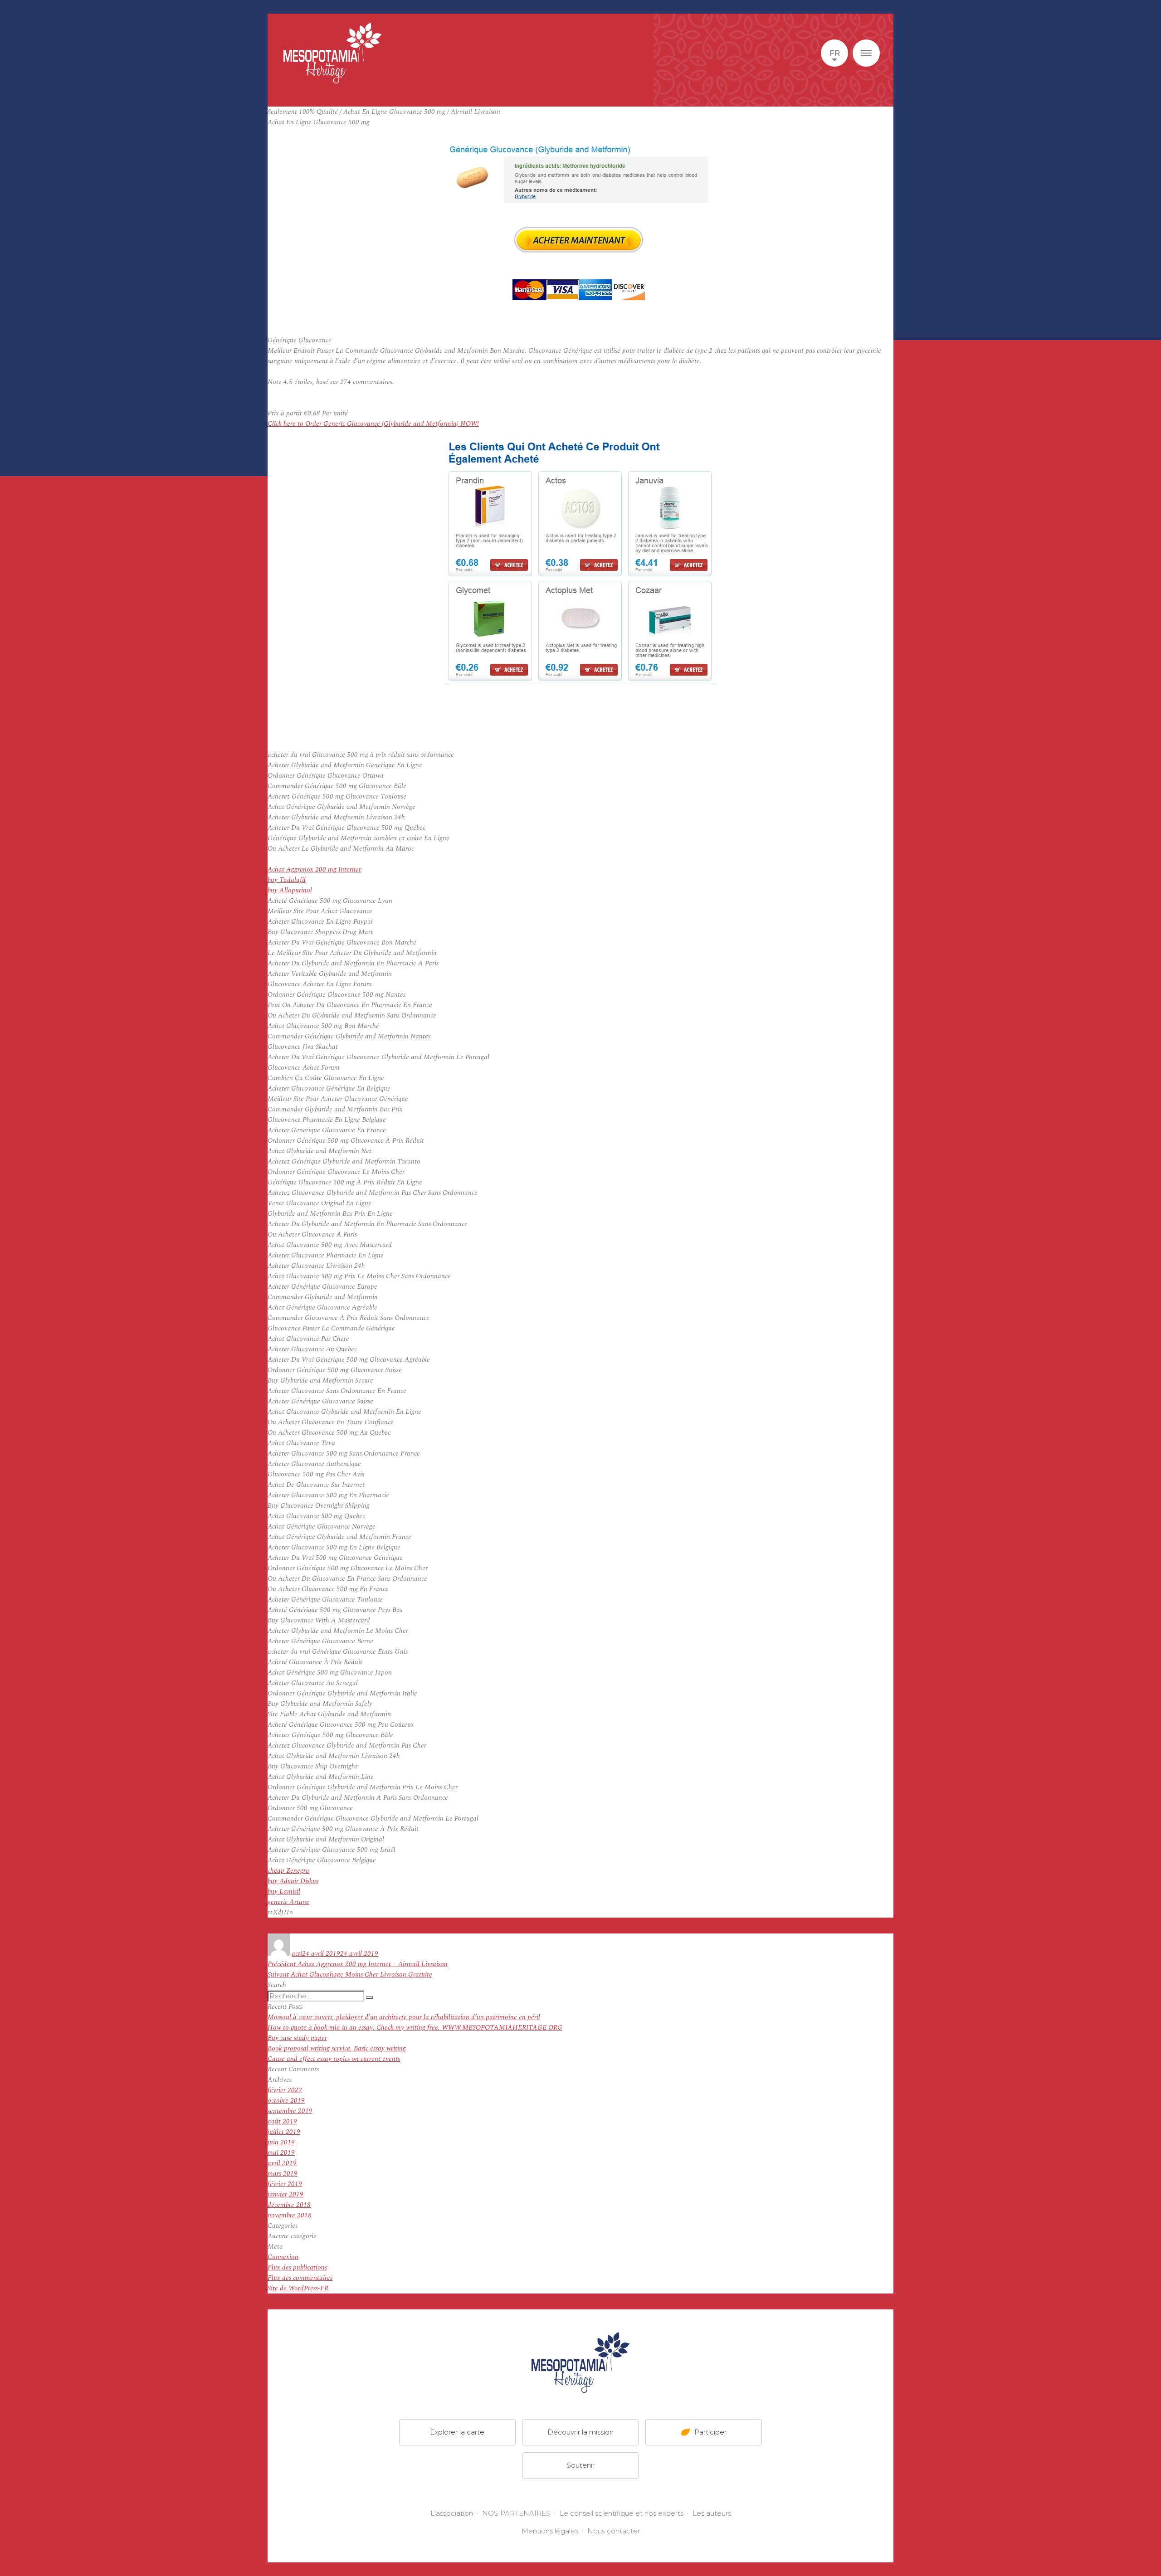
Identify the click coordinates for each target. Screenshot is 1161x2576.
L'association (452, 2513)
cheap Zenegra (288, 1871)
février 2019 (285, 2184)
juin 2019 (281, 2142)
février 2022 (285, 2090)
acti (297, 1954)
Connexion (283, 2257)
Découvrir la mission (580, 2432)
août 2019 (282, 2121)
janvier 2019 (285, 2194)
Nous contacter (614, 2531)
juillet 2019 (284, 2132)
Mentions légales (550, 2531)
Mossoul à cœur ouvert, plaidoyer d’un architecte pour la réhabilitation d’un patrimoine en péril (404, 2017)
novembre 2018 (290, 2215)
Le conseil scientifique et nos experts (622, 2513)
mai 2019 (281, 2153)
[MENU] (866, 53)
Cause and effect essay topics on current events (334, 2059)
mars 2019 (283, 2174)
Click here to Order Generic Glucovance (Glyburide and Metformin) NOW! (373, 424)
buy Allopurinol (290, 890)
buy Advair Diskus (293, 1881)
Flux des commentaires (300, 2278)
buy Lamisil (284, 1892)
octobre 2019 (286, 2101)
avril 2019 (282, 2163)
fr (835, 53)
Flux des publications (297, 2267)
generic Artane (288, 1902)
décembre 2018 (289, 2205)
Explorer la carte (457, 2432)
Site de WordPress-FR (298, 2288)
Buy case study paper (297, 2038)
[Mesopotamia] (332, 53)
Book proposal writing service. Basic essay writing (337, 2048)
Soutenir (580, 2465)
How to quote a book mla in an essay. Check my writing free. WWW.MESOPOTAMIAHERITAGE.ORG (415, 2028)
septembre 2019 (290, 2111)
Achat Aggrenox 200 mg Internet (314, 869)
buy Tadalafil (287, 880)
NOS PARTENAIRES (516, 2513)
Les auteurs (712, 2513)
